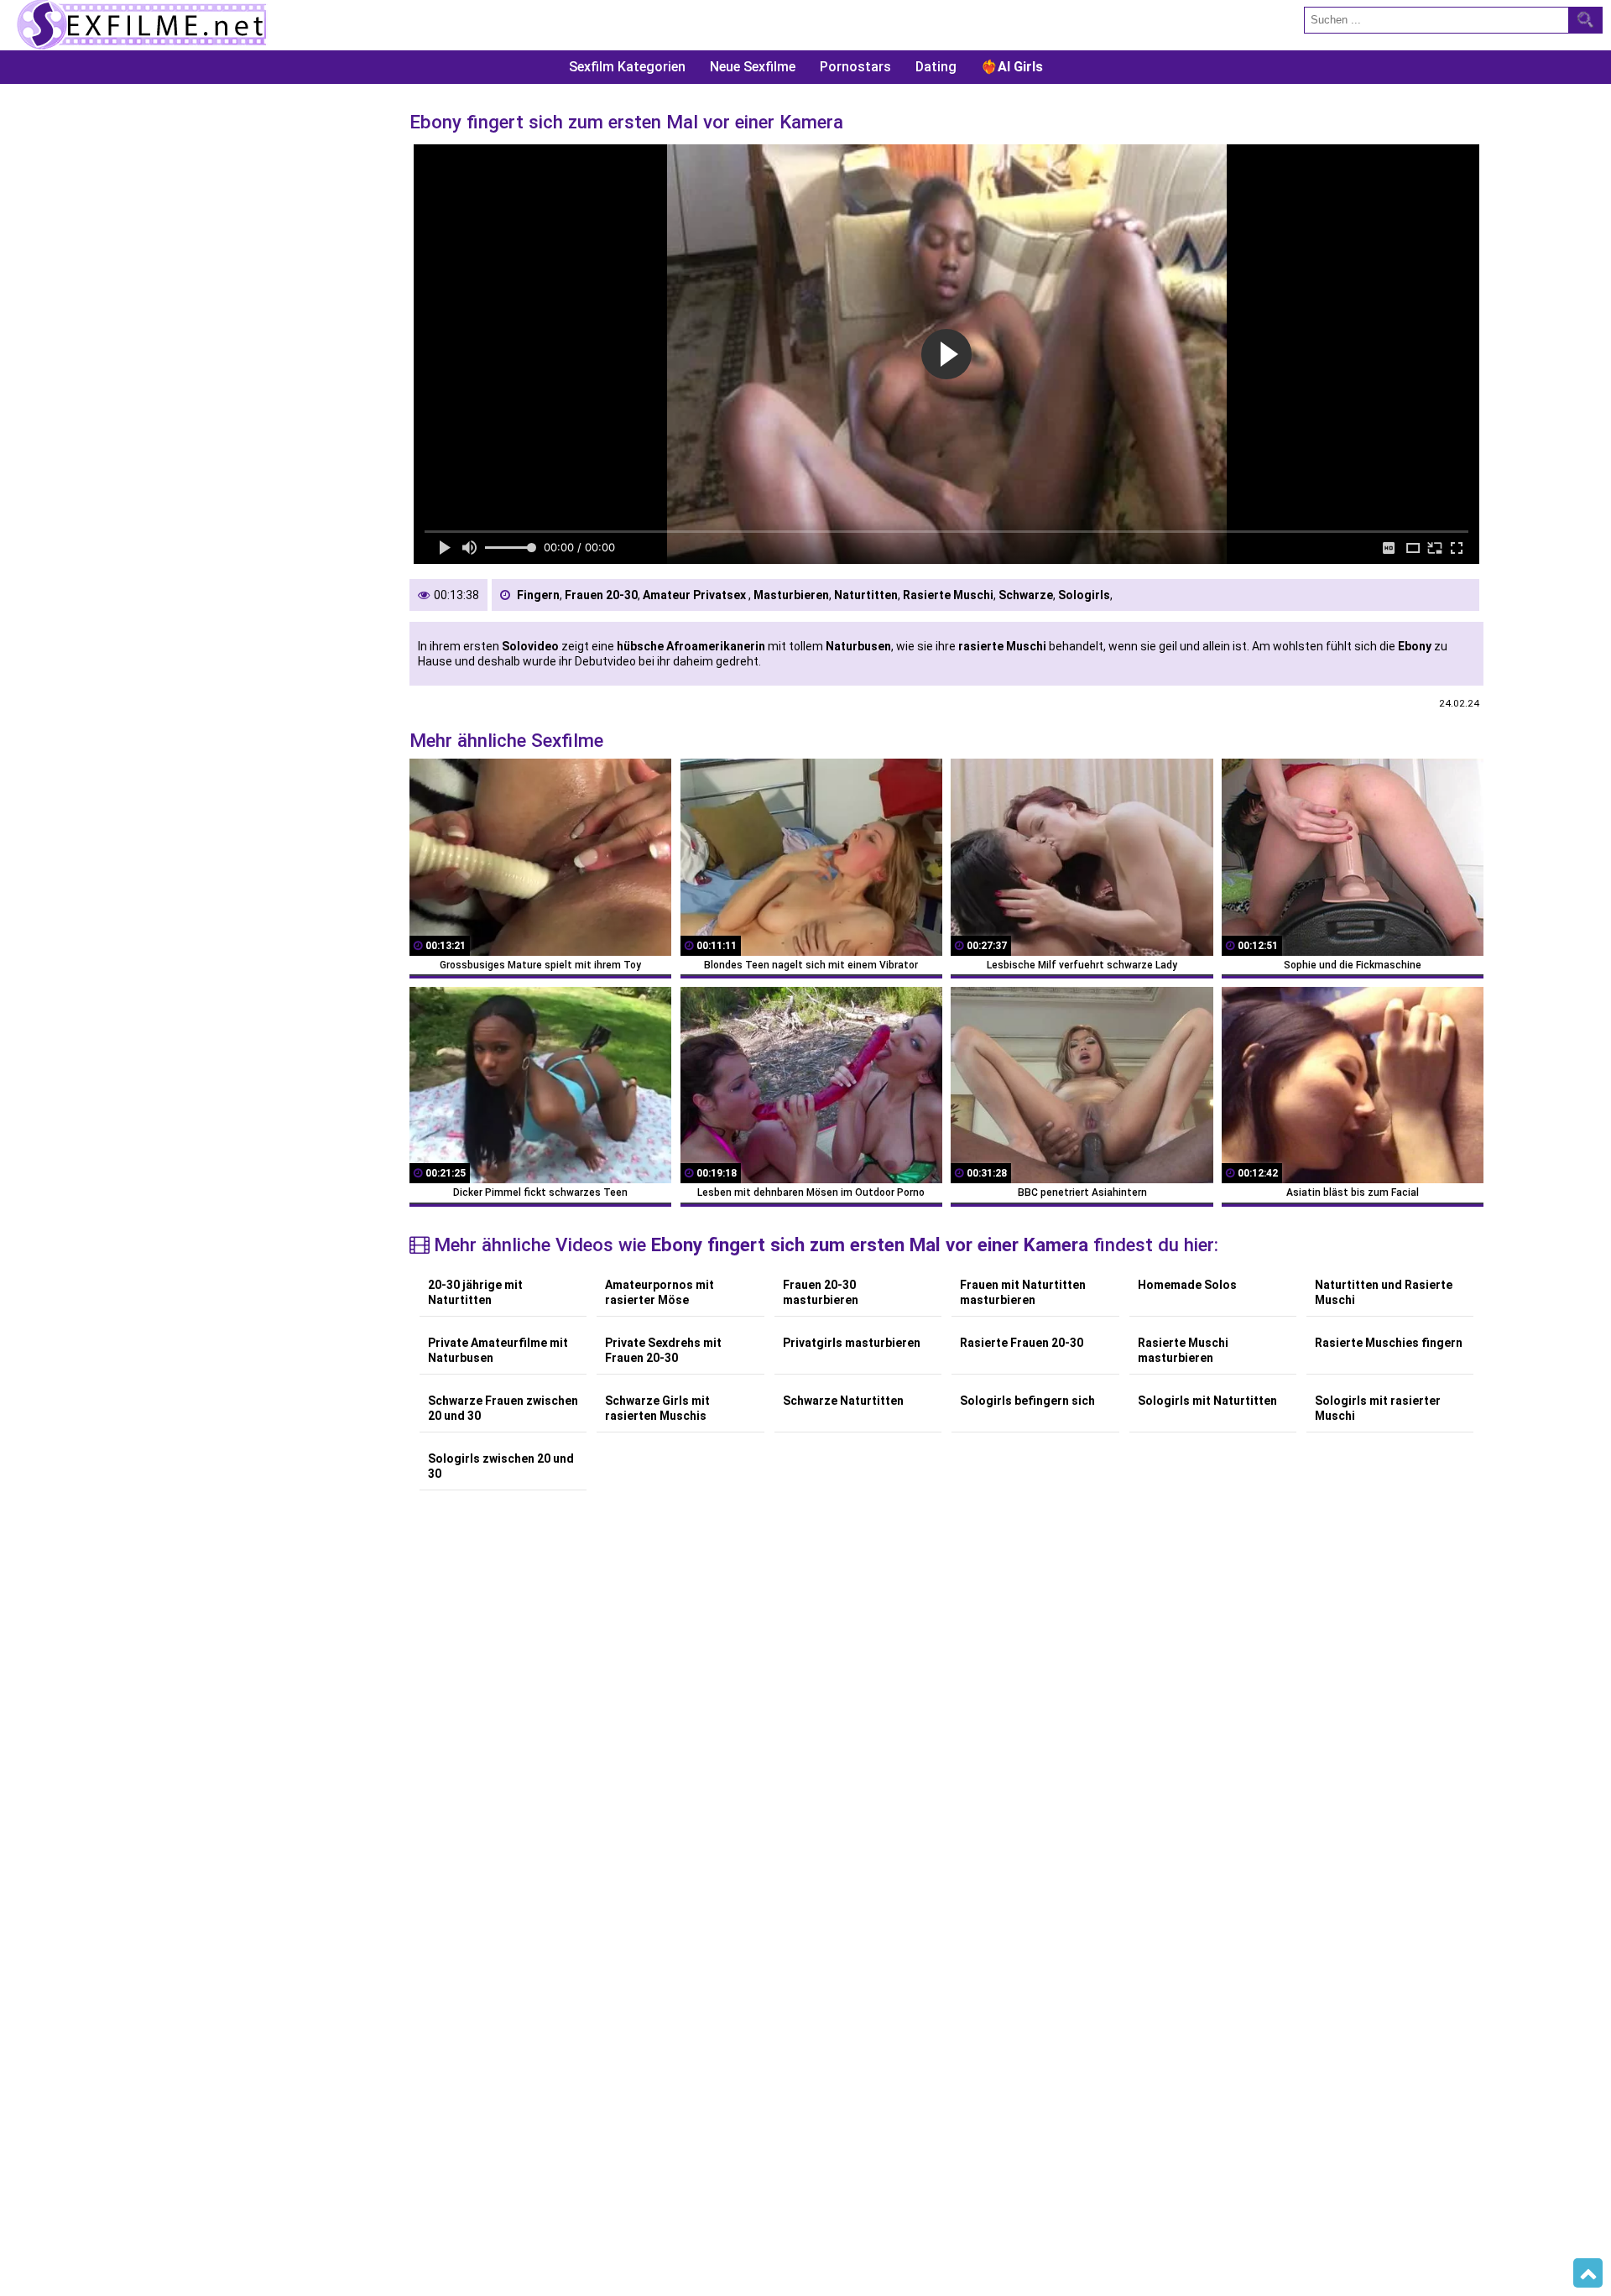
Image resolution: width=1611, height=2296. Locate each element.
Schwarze (1026, 595)
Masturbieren (791, 595)
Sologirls (1084, 595)
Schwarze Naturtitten (843, 1401)
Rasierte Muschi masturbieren (1183, 1350)
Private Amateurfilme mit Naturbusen (498, 1350)
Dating (936, 67)
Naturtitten (866, 595)
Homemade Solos (1187, 1285)
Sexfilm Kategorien (627, 67)
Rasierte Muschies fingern (1389, 1343)
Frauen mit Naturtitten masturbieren (1023, 1292)
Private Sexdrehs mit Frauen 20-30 (663, 1350)
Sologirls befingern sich (1027, 1401)
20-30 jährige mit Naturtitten (475, 1292)
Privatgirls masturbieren (852, 1343)
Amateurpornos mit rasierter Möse (660, 1292)
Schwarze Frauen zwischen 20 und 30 (503, 1408)
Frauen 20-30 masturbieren (821, 1292)
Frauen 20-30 (601, 595)
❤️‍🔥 (1012, 67)
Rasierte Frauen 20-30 (1022, 1343)
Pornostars (855, 67)
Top (1588, 2273)
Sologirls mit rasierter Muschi (1378, 1408)
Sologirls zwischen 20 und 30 (501, 1466)
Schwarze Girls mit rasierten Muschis (657, 1408)
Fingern (538, 595)
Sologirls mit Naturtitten (1207, 1401)
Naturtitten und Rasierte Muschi (1384, 1292)
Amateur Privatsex (696, 595)
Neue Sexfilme (753, 67)
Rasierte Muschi (948, 595)
